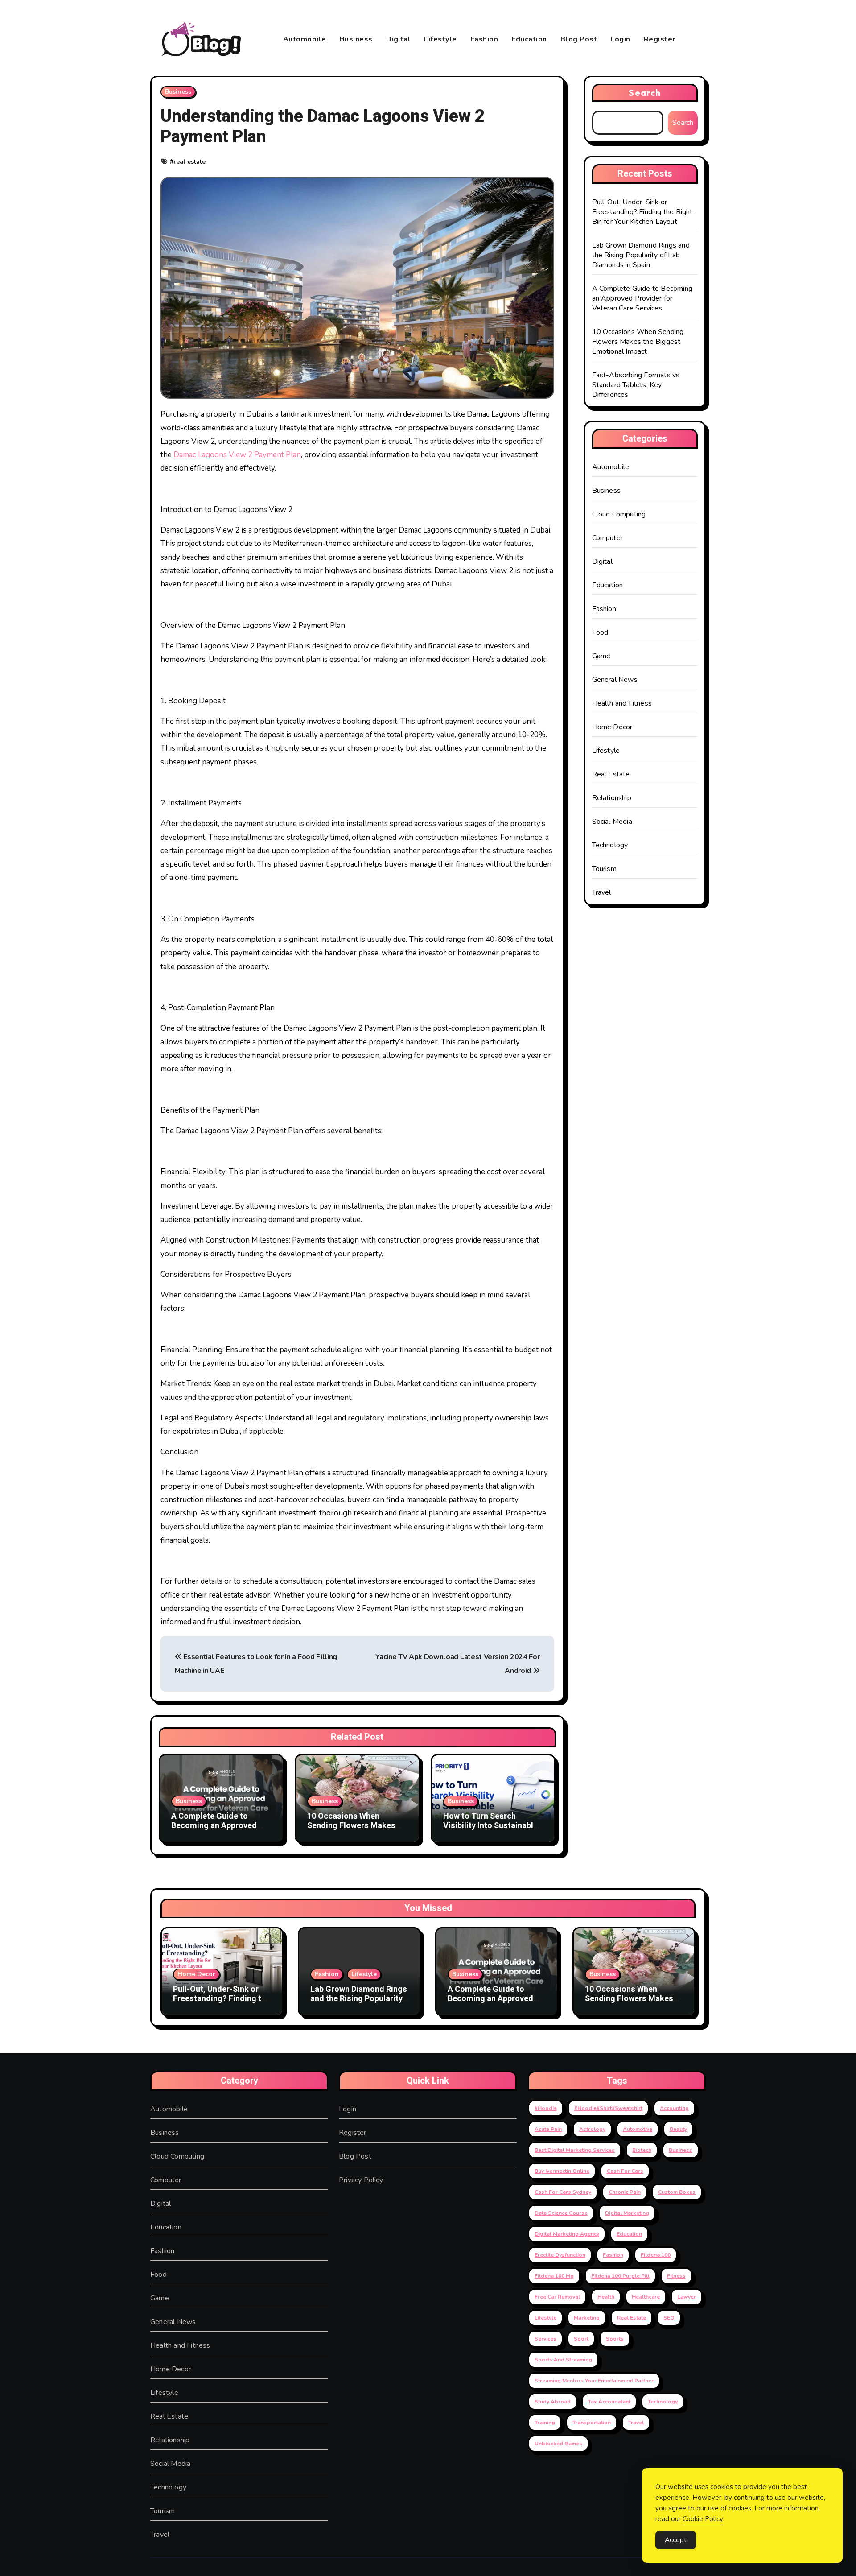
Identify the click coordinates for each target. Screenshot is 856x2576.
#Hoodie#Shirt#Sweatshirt (608, 2108)
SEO (669, 2318)
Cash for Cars (625, 2171)
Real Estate (611, 774)
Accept (676, 2540)
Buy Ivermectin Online (562, 2171)
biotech (642, 2150)
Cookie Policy (703, 2519)
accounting (674, 2108)
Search (645, 93)
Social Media (612, 822)
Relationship (612, 798)
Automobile (305, 39)
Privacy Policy (361, 2180)
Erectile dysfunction (560, 2255)
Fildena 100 (656, 2255)
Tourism (604, 869)
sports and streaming (563, 2360)
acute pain (548, 2129)
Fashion (484, 39)
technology (663, 2402)
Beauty (678, 2129)
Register (660, 39)
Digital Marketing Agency (567, 2234)
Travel (602, 892)
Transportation (592, 2423)
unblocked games (558, 2444)
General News (615, 680)
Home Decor (612, 727)
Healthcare (646, 2297)
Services (545, 2339)
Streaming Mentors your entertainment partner (594, 2381)
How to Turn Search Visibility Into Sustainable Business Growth (490, 1826)
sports (615, 2339)
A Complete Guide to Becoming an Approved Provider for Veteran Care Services (219, 1831)
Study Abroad (553, 2402)
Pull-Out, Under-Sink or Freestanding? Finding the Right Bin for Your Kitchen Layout (642, 212)
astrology (592, 2129)
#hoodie (546, 2108)
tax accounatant (609, 2402)
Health (606, 2297)
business (681, 2150)
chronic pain (625, 2192)
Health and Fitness (622, 703)
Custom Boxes (677, 2192)
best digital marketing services (575, 2150)
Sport (581, 2339)
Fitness (676, 2276)
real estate (189, 162)
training (545, 2423)
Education (529, 39)
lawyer (687, 2297)
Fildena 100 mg (554, 2276)
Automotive (638, 2129)
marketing (587, 2318)
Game (601, 656)
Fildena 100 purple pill (620, 2276)
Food (600, 632)
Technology (610, 845)
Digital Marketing (627, 2213)
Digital (399, 39)
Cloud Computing (619, 514)
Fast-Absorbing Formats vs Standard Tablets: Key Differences (636, 385)
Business (356, 39)
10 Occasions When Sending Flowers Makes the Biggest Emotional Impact (351, 1831)
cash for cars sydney (563, 2192)
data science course (561, 2213)
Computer (608, 538)
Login (620, 39)
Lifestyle (440, 39)
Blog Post (579, 39)
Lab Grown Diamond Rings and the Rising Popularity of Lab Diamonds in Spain (641, 255)
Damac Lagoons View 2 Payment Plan (237, 455)
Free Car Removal (557, 2297)
